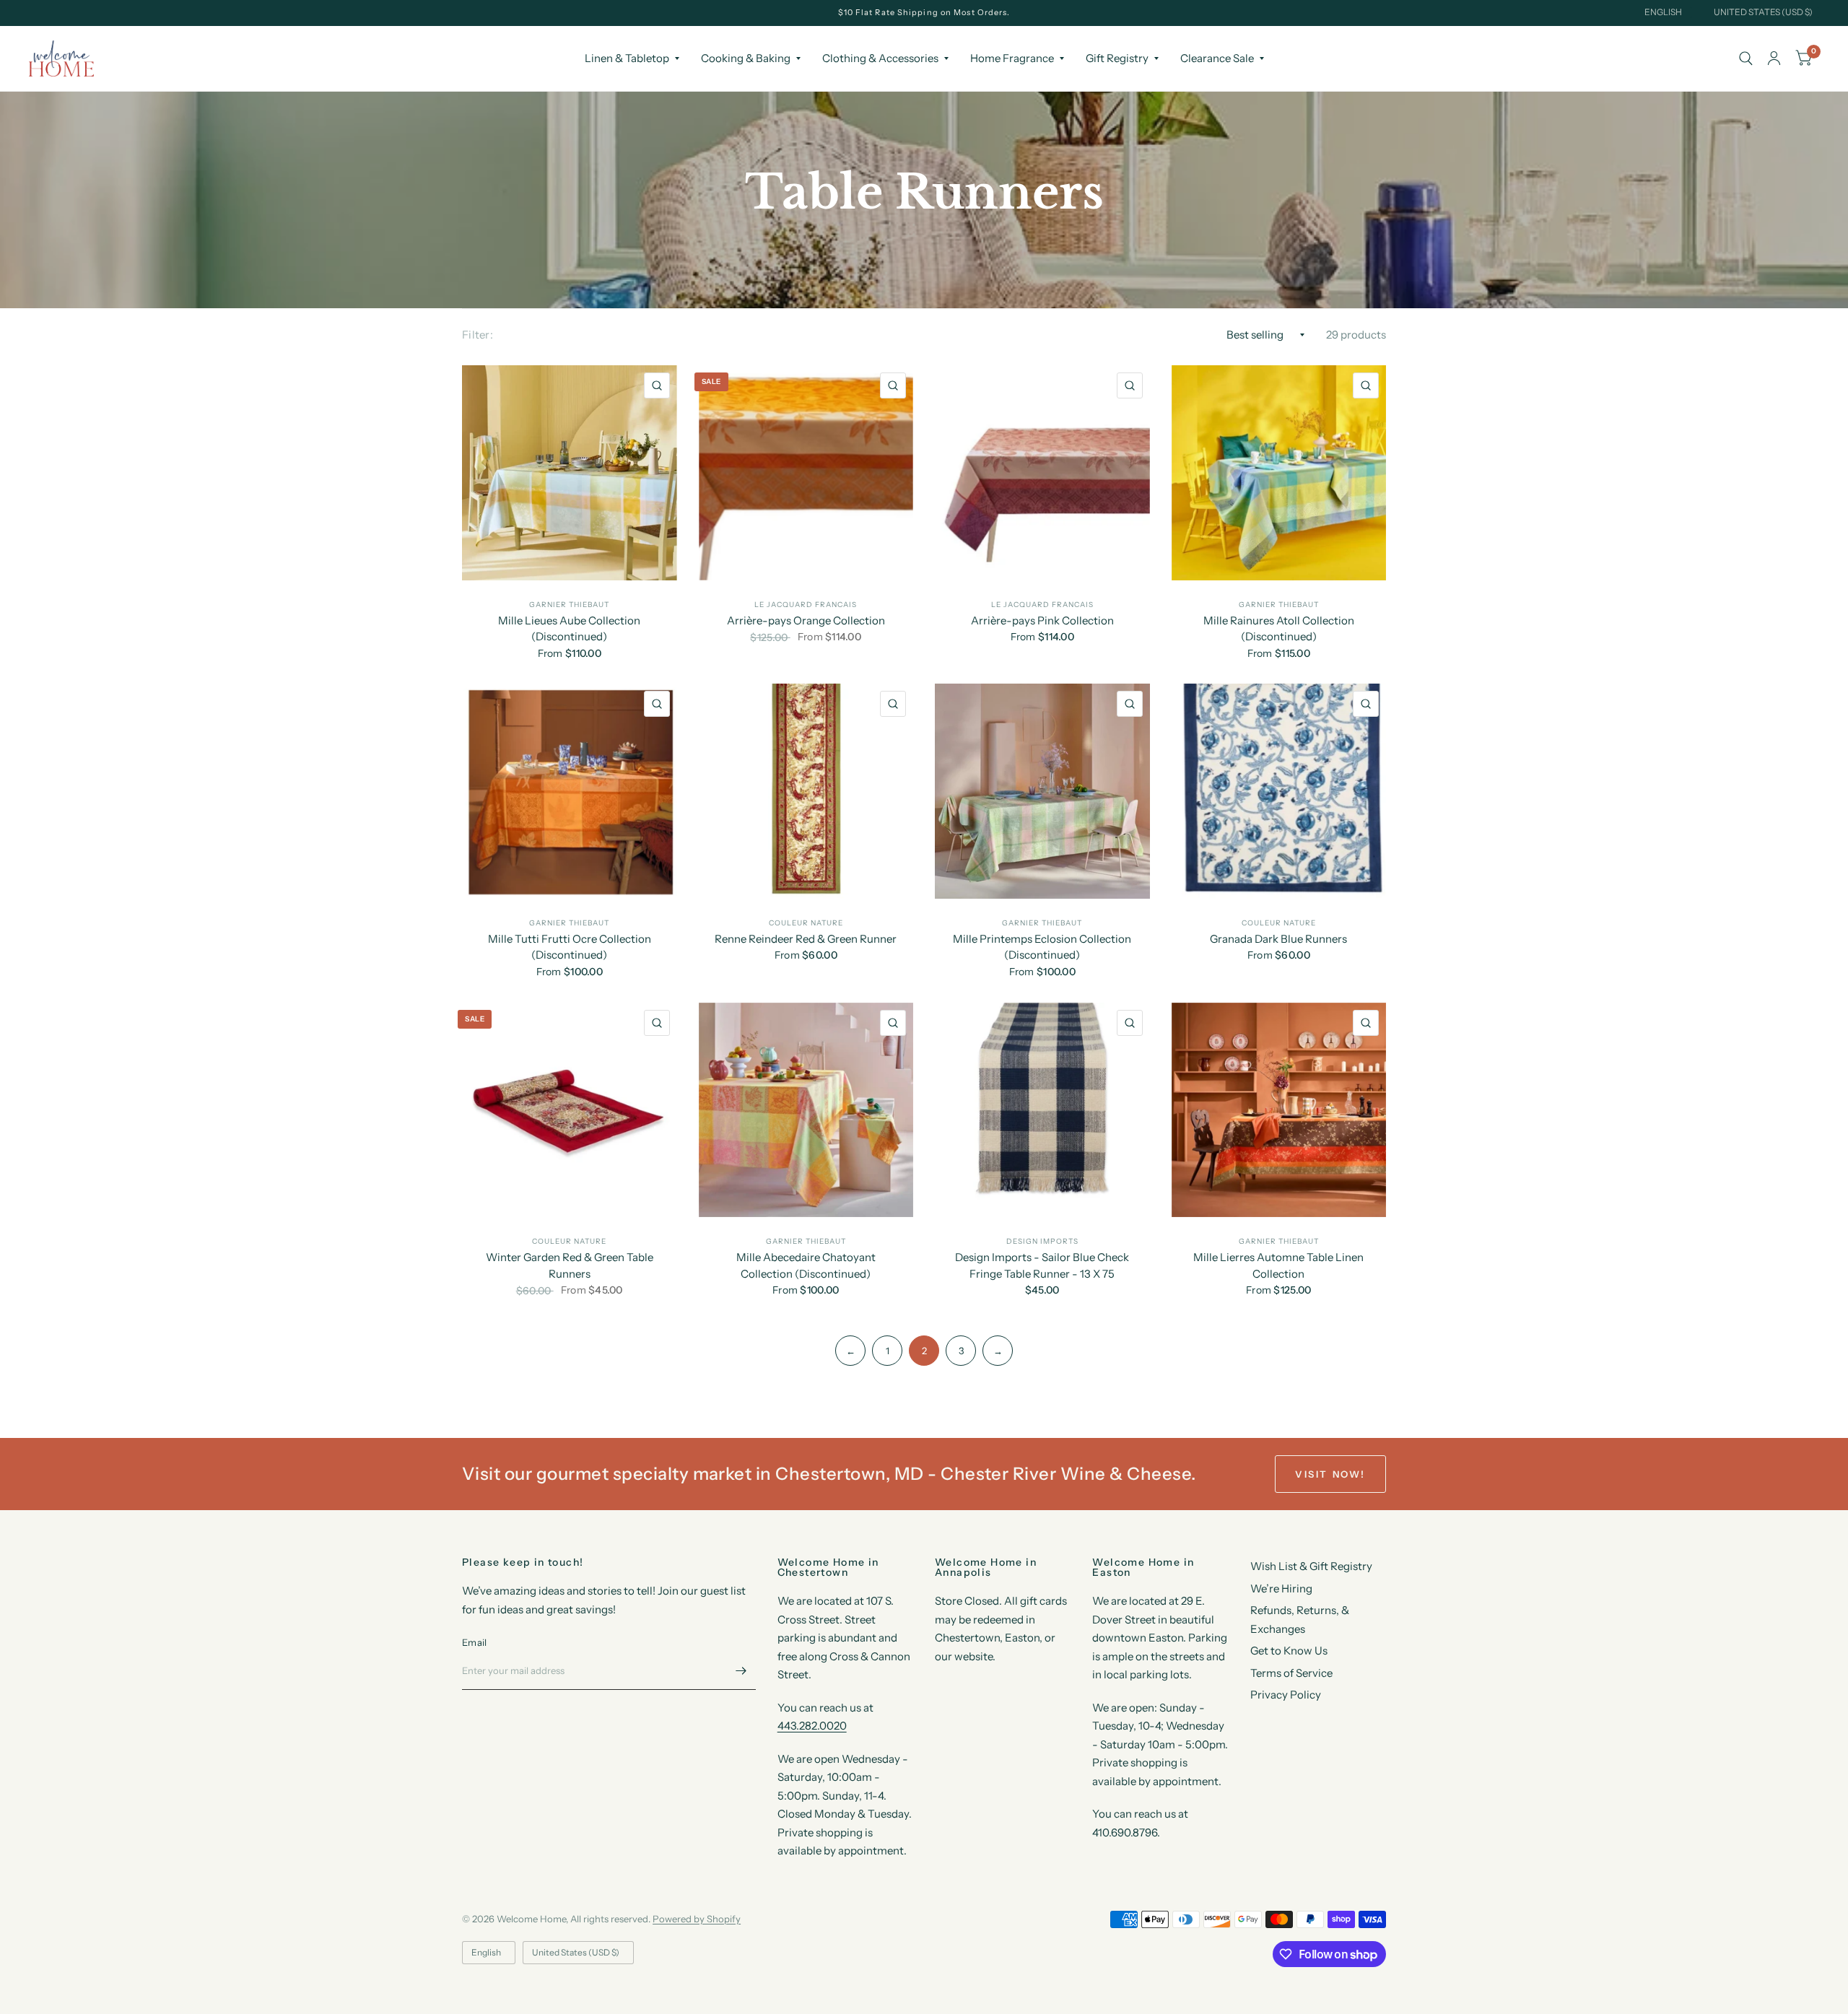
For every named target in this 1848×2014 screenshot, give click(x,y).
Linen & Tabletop (627, 58)
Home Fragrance (1012, 58)
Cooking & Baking (746, 58)
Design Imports (1042, 1241)
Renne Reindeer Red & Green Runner (806, 939)
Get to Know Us (1289, 1651)
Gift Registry (1117, 58)
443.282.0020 (812, 1726)
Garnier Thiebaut (569, 605)
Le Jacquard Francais (806, 605)
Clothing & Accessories (880, 58)
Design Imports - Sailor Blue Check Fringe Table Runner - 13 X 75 (1042, 1265)
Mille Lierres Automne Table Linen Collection (1278, 1265)
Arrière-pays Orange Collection (806, 620)
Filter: (478, 335)
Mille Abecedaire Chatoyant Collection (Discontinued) (806, 1265)
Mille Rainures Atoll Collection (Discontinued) (1279, 629)
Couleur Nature (806, 923)
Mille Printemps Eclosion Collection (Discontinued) (1042, 947)
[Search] (1746, 58)
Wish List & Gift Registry (1311, 1566)
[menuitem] (632, 58)
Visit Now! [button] (1330, 1474)
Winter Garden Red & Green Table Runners (570, 1265)
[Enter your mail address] (741, 1671)
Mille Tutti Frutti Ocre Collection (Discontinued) (570, 947)
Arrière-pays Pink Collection (1042, 620)
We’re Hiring (1281, 1588)
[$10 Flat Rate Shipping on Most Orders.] (924, 13)
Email (474, 1642)
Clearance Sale (1217, 58)
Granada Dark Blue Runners (1278, 939)
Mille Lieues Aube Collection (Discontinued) (569, 629)
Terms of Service (1291, 1673)
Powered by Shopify (697, 1919)
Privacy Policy (1286, 1695)
